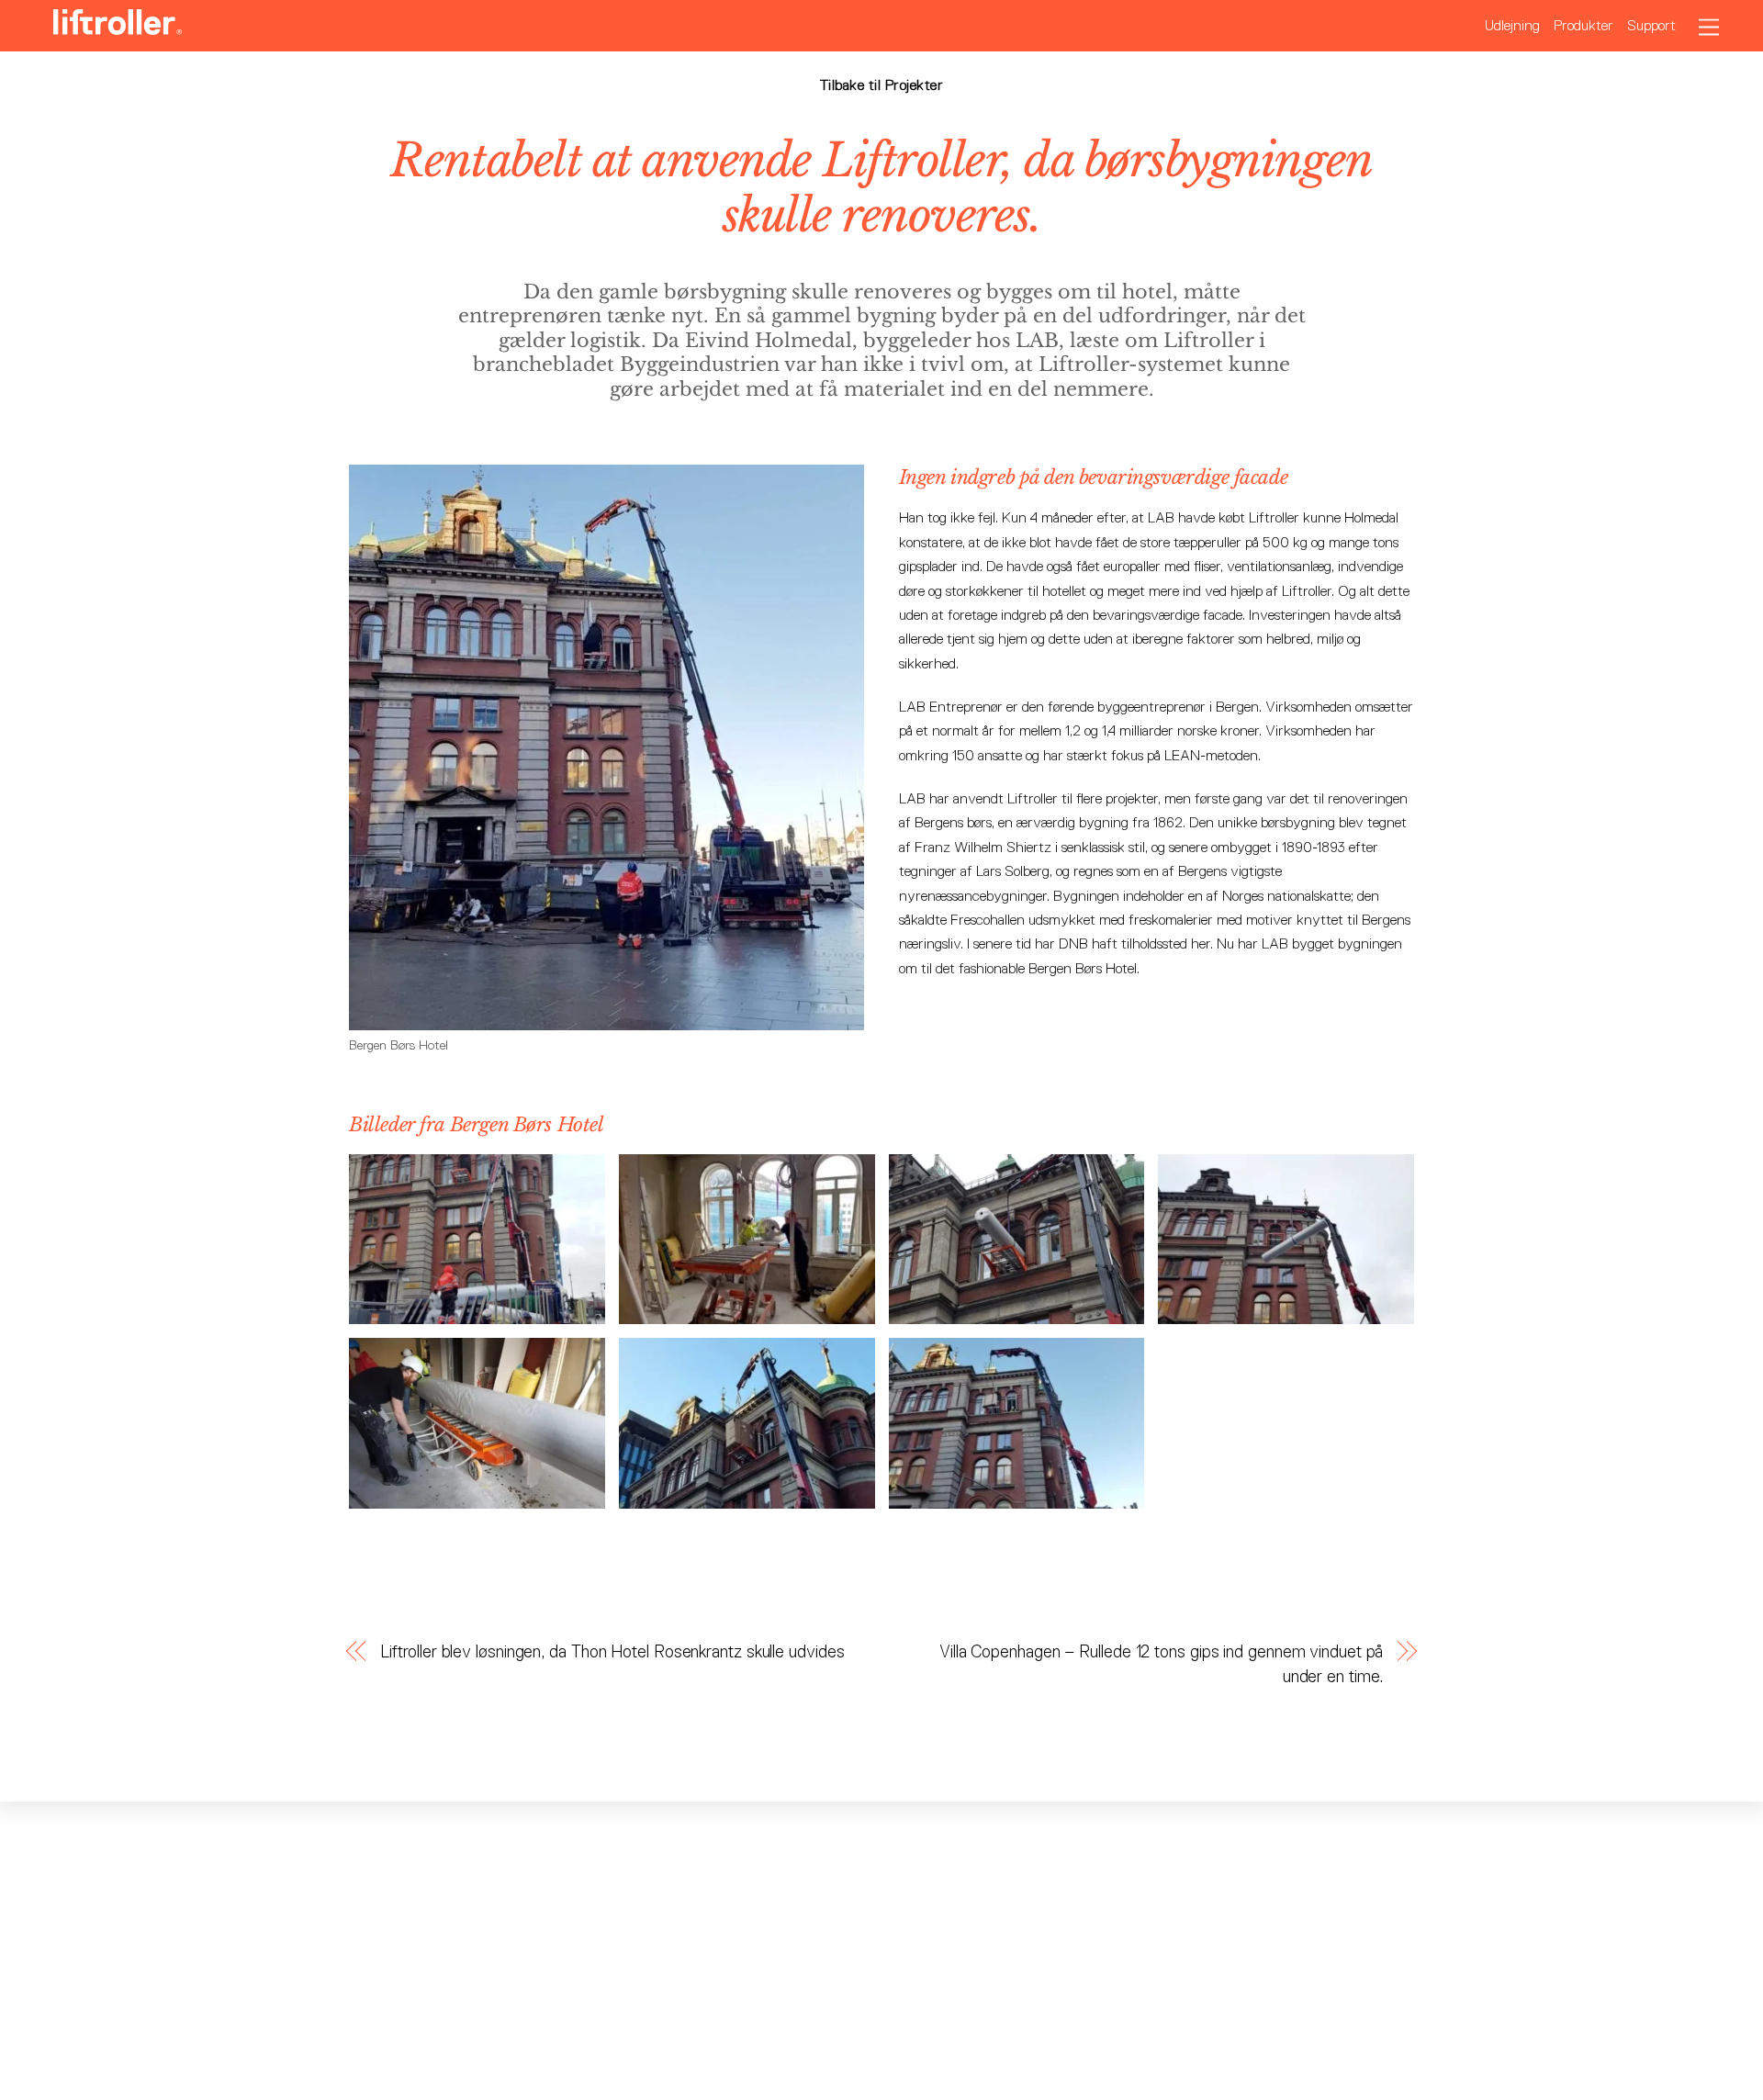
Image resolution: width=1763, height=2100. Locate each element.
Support (1651, 25)
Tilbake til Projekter (882, 85)
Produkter (1583, 25)
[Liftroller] (118, 27)
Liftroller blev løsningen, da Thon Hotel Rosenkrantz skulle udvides (612, 1651)
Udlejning (1512, 25)
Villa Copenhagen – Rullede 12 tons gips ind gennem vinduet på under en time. (1161, 1663)
